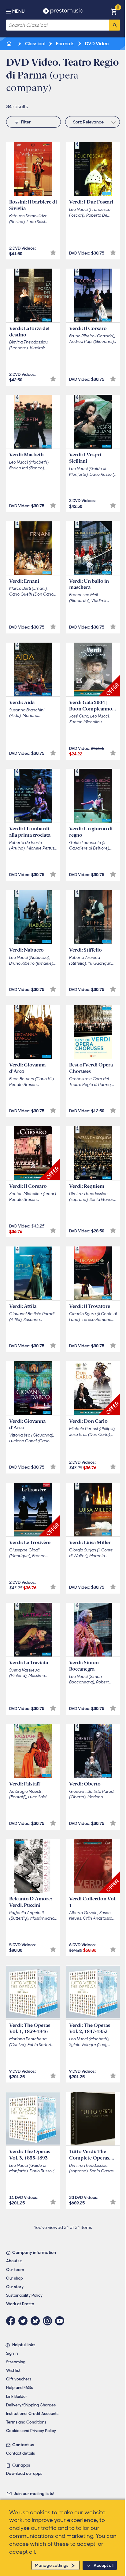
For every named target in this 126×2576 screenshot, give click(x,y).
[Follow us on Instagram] (49, 2321)
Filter (26, 122)
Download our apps (24, 2473)
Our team (15, 2270)
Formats (65, 44)
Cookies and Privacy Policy (31, 2431)
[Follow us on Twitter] (24, 2321)
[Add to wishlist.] (53, 253)
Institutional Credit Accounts (32, 2414)
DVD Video (96, 44)
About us (14, 2261)
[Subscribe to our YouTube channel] (61, 2321)
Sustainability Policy (24, 2295)
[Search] (114, 25)
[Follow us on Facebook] (12, 2321)
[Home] (9, 44)
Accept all (104, 2565)
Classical (35, 44)
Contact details (20, 2453)
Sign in (12, 2353)
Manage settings (52, 2565)
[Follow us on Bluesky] (37, 2321)
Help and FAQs (20, 2388)
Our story (15, 2287)
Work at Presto (20, 2304)
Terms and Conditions (26, 2422)
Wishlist (13, 2371)
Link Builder (17, 2396)
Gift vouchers (19, 2379)
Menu (18, 11)
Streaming (16, 2362)
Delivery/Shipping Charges (31, 2405)
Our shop (15, 2278)
